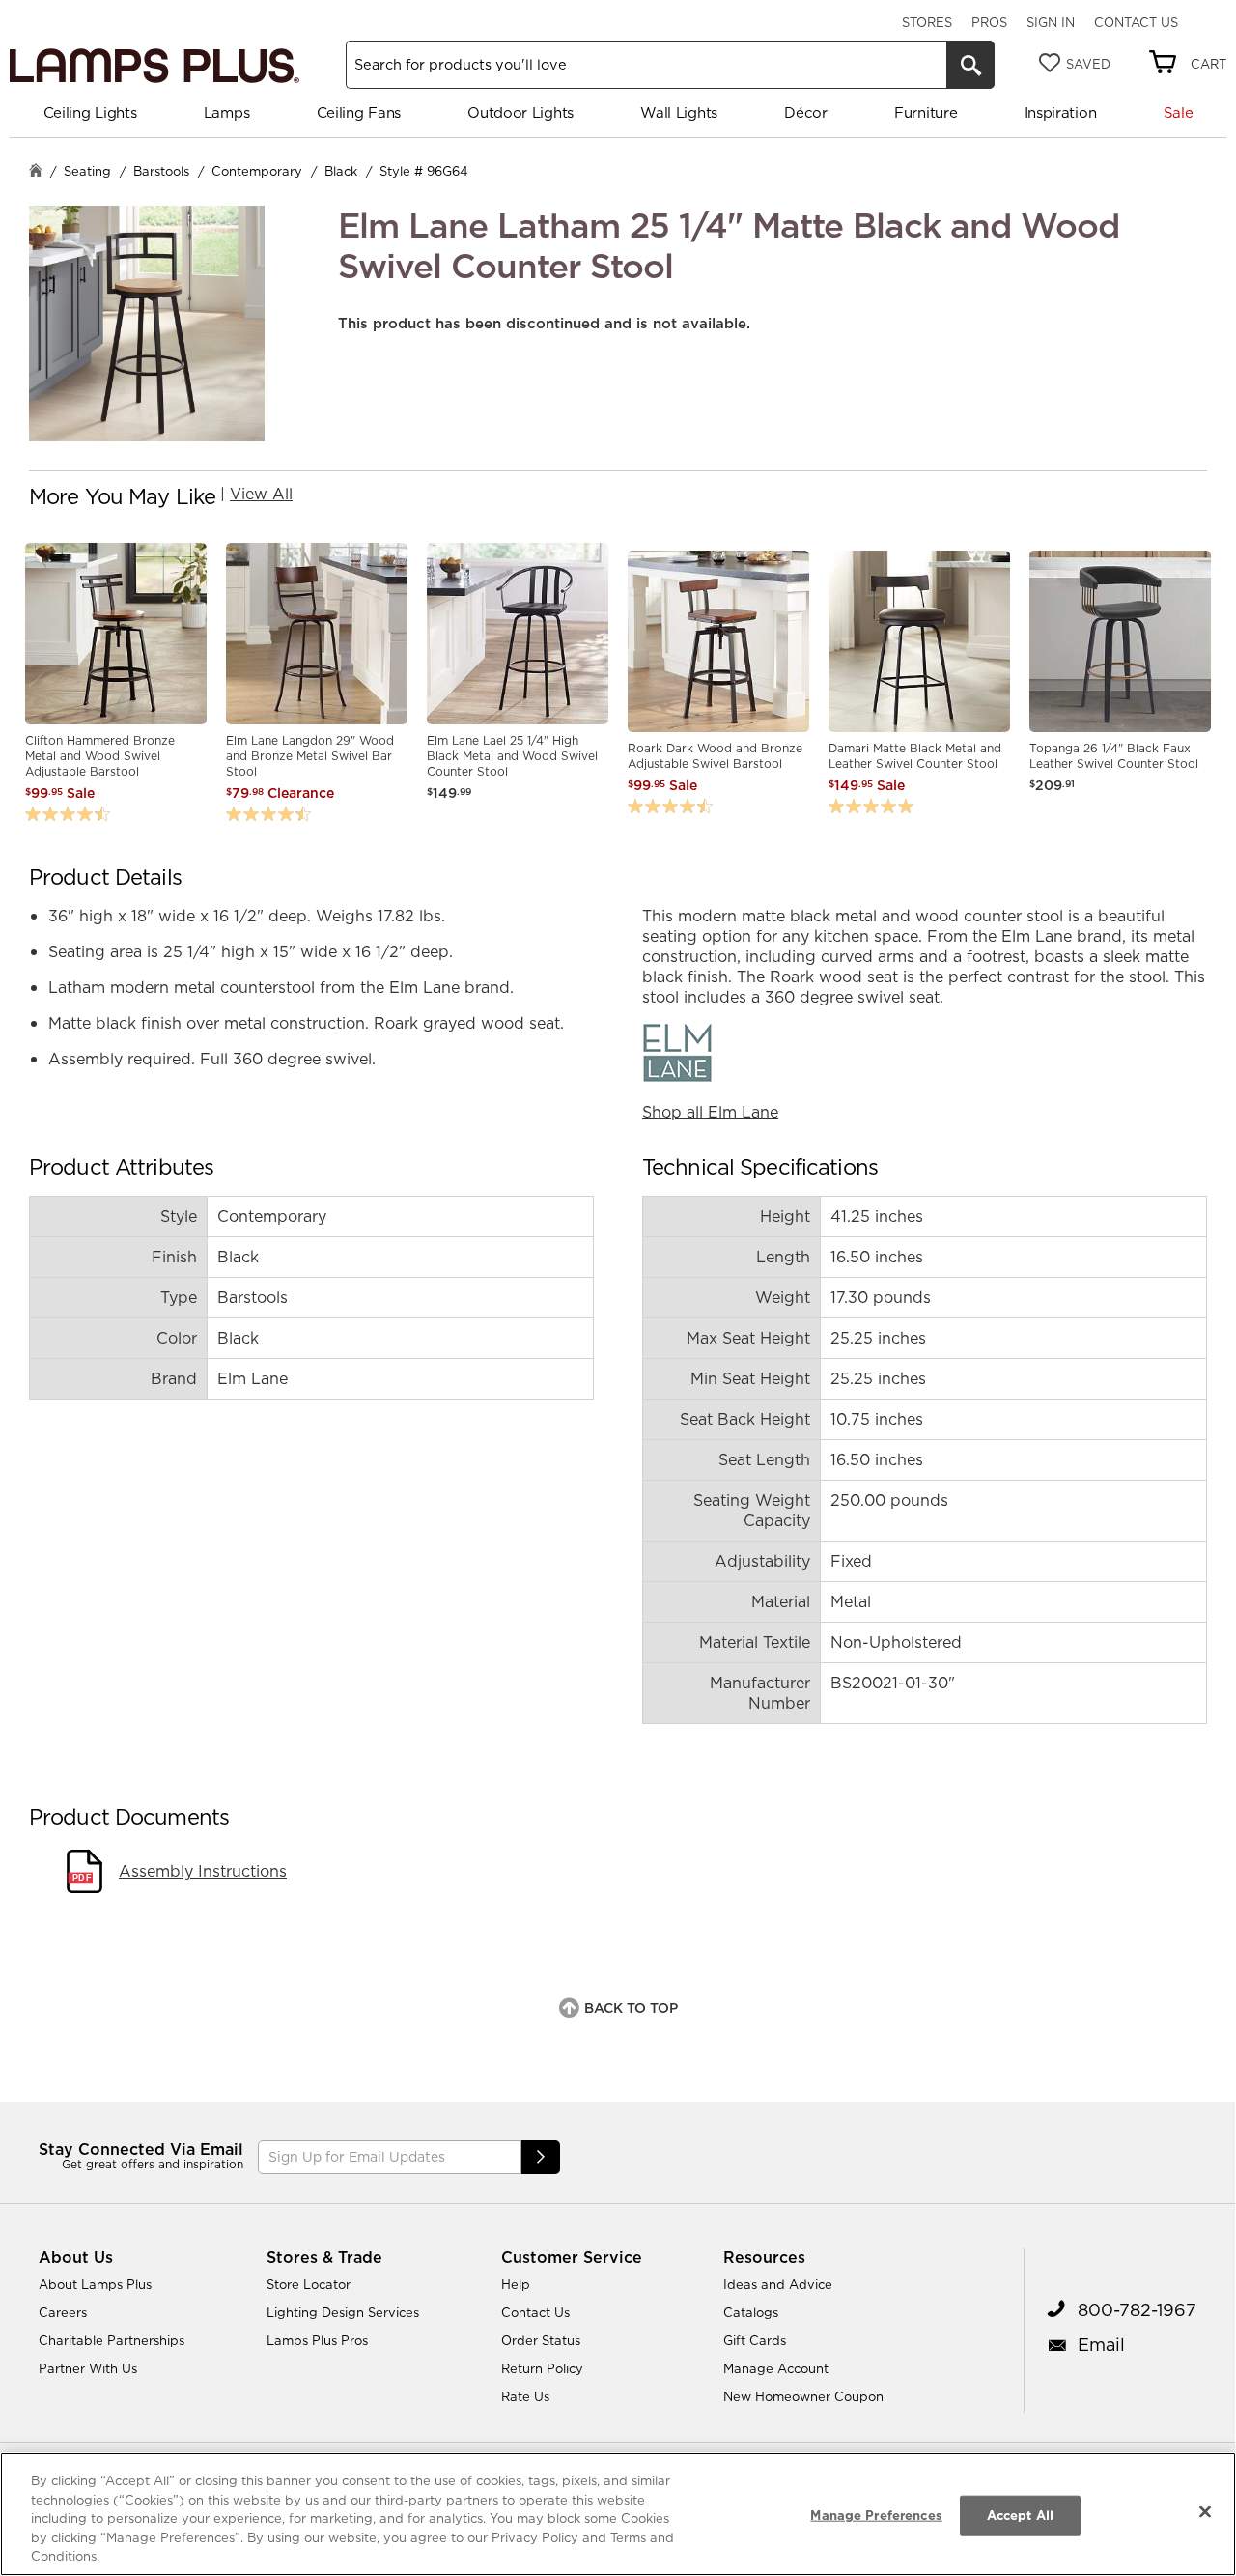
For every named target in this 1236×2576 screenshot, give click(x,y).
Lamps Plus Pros (317, 2340)
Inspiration (1061, 113)
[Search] (970, 65)
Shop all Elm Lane (710, 1112)
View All (261, 494)
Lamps (227, 113)
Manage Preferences (876, 2515)
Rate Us (525, 2396)
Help (516, 2284)
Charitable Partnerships (112, 2340)
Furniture (926, 113)
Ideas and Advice (778, 2284)
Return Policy (542, 2368)
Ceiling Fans (359, 113)
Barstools (161, 171)
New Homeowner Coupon (803, 2396)
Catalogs (751, 2312)
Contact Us (1136, 22)
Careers (63, 2312)
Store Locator (309, 2284)
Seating (87, 171)
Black (341, 171)
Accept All (1020, 2515)
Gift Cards (755, 2340)
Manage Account (776, 2368)
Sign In (1051, 22)
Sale (1179, 113)
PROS (989, 22)
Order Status (541, 2340)
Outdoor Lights (520, 113)
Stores (927, 22)
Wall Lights (679, 113)
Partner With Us (88, 2368)
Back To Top (631, 2008)
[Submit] (541, 2157)
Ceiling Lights (90, 113)
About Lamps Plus (95, 2284)
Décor (806, 113)
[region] (618, 2514)
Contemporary (257, 171)
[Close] (1205, 2512)
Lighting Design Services (343, 2312)
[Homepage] (36, 172)
